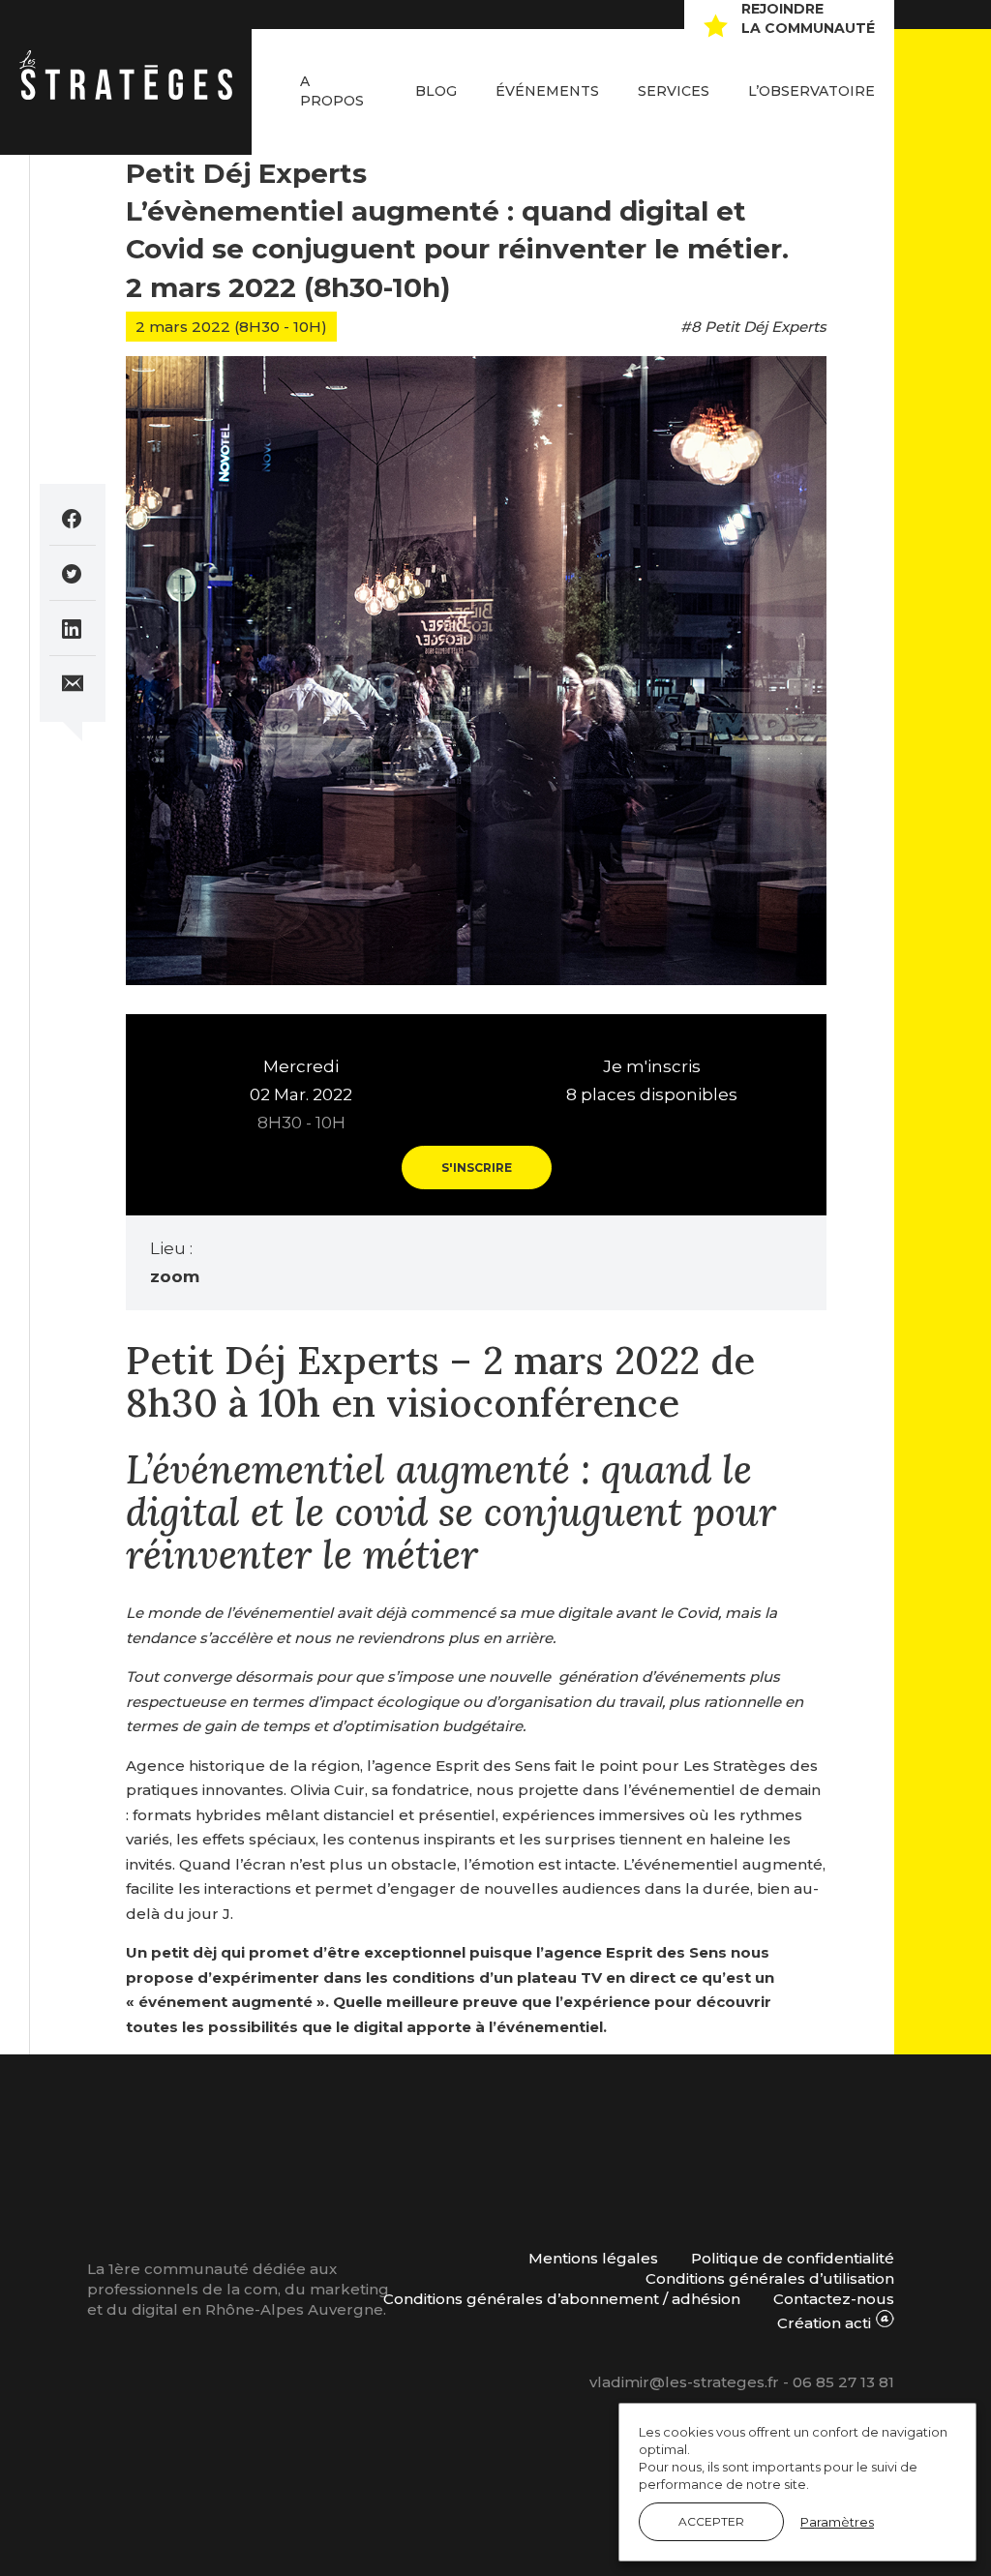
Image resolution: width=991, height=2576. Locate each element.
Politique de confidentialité (793, 2258)
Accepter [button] (711, 2521)
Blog (436, 91)
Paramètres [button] (837, 2522)
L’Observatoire (811, 91)
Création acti (826, 2323)
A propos (332, 91)
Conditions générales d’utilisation (770, 2278)
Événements (547, 91)
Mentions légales (593, 2258)
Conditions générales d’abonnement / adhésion (562, 2299)
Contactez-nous (834, 2299)
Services (674, 91)
